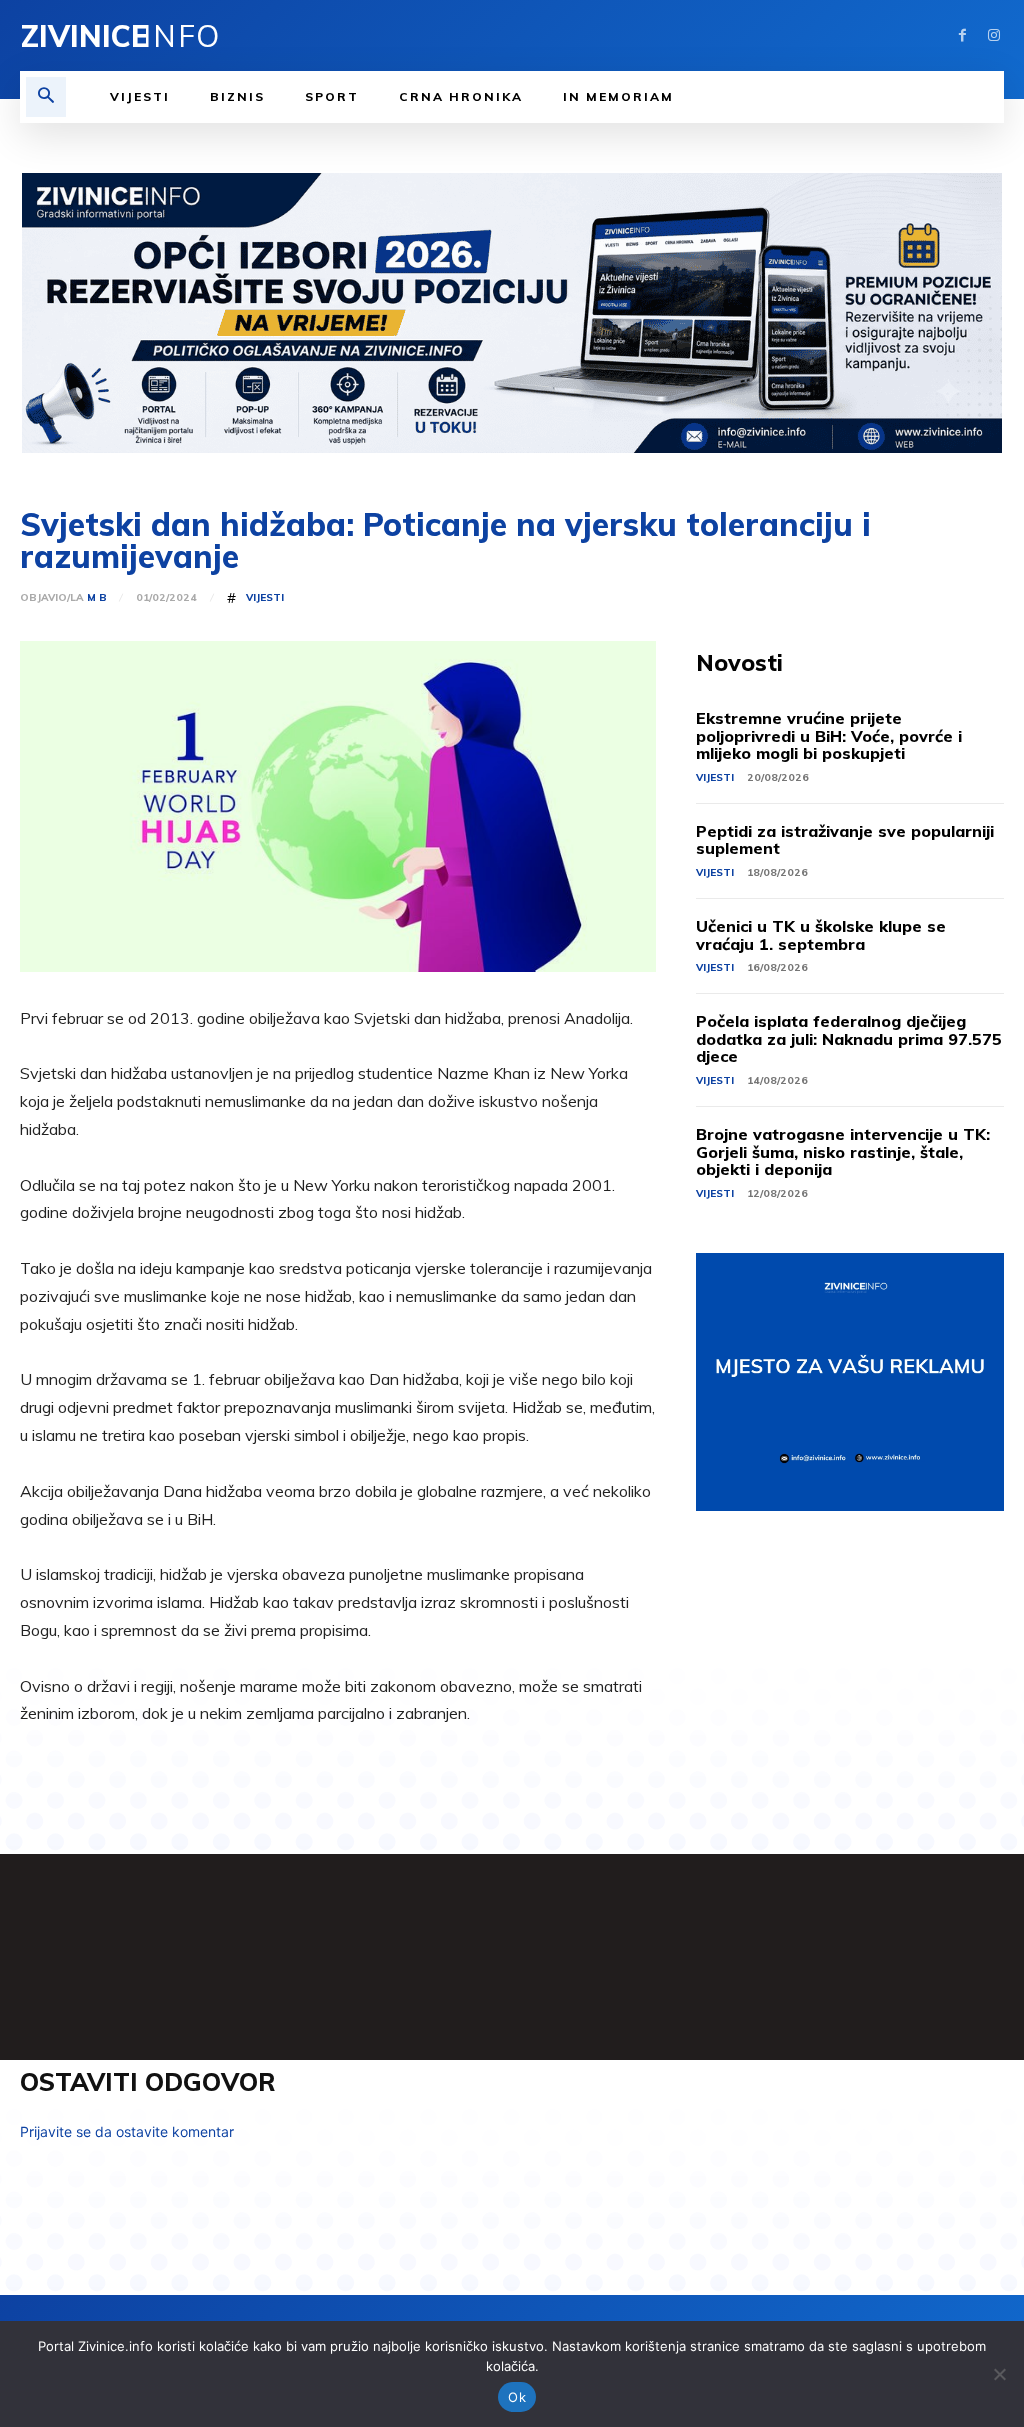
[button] (46, 97)
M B (97, 598)
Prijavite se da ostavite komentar (127, 2131)
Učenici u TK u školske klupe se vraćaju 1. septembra (821, 935)
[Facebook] (962, 35)
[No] (999, 2374)
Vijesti (265, 598)
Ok (517, 2397)
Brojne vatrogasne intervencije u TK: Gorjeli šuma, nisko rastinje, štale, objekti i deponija (843, 1151)
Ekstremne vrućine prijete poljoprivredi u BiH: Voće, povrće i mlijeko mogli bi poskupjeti (829, 735)
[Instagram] (993, 35)
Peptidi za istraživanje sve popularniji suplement (845, 840)
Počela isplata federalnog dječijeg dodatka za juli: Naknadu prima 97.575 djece (849, 1038)
